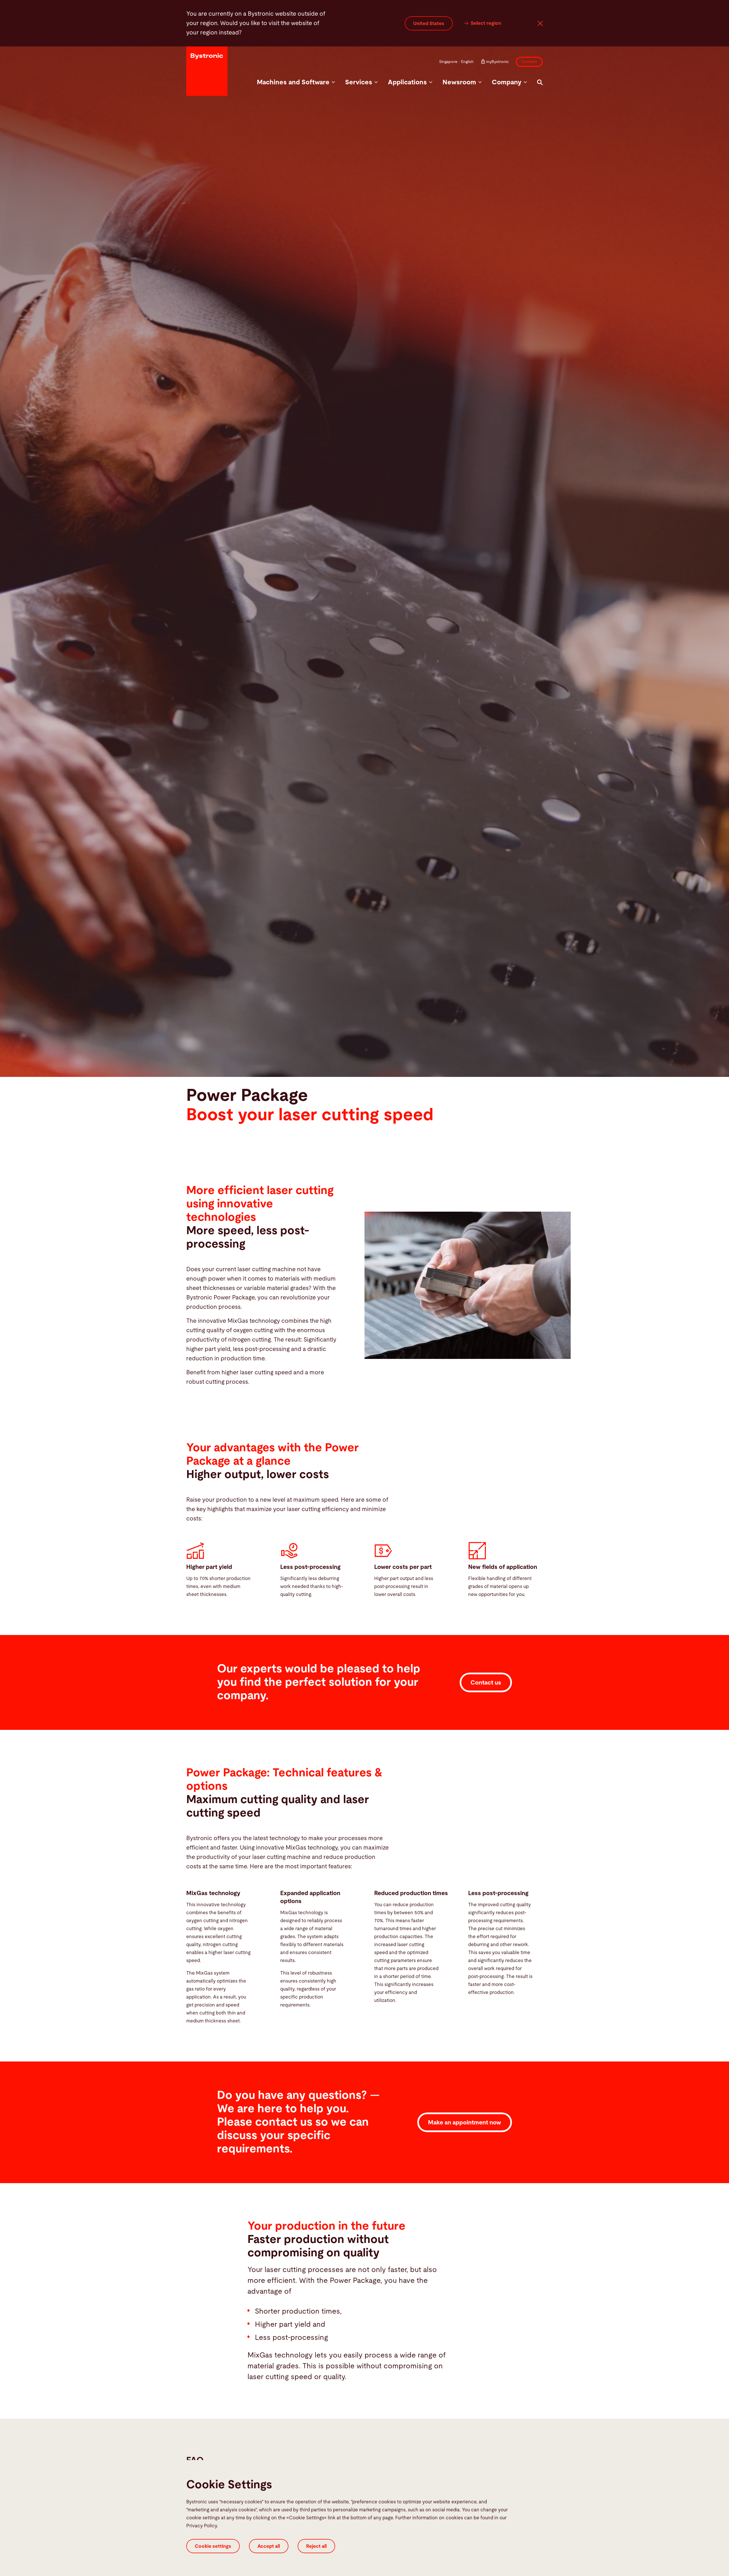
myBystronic (497, 62)
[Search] (540, 82)
